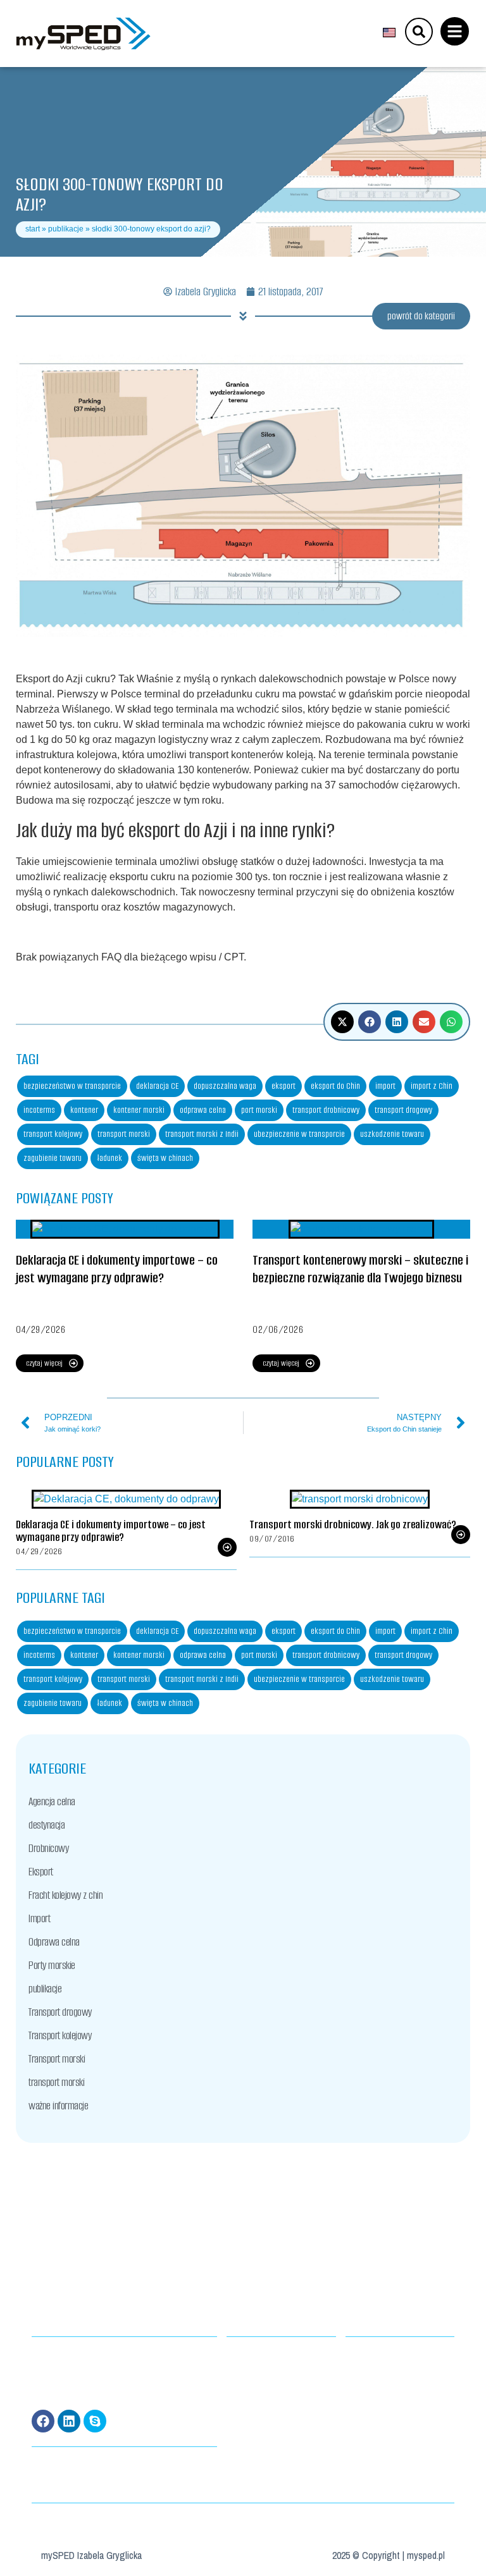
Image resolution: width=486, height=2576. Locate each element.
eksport (283, 1086)
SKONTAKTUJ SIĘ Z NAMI (377, 2387)
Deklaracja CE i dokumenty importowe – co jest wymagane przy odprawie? (117, 1269)
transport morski (124, 1134)
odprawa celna (203, 1110)
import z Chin (432, 1086)
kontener (84, 1110)
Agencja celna (52, 1801)
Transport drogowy (60, 2012)
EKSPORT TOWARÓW (252, 2387)
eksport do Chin (335, 1086)
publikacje (66, 229)
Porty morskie (52, 1965)
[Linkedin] (69, 2421)
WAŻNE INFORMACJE (372, 2371)
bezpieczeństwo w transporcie (72, 1086)
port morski (259, 1110)
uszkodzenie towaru (392, 1134)
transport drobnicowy (326, 1110)
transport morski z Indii (202, 1134)
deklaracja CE (157, 1086)
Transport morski (57, 2059)
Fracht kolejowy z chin (65, 1895)
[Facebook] (43, 2421)
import (385, 1086)
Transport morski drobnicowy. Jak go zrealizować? (353, 1524)
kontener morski (139, 1110)
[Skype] (95, 2421)
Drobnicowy (48, 1848)
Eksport (41, 1872)
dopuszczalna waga (225, 1086)
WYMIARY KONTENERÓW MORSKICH (273, 2356)
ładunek (109, 1158)
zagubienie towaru (53, 1158)
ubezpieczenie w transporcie (299, 1134)
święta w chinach (165, 1158)
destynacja (47, 1825)
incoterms (39, 1110)
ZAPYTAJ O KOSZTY (369, 2356)
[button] (342, 1022)
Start (33, 229)
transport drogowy (403, 1110)
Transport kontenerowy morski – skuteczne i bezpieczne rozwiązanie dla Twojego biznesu (360, 1269)
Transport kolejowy (60, 2035)
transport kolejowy (53, 1134)
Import (39, 1918)
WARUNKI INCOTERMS (255, 2371)
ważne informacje (58, 2106)
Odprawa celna (54, 1942)
